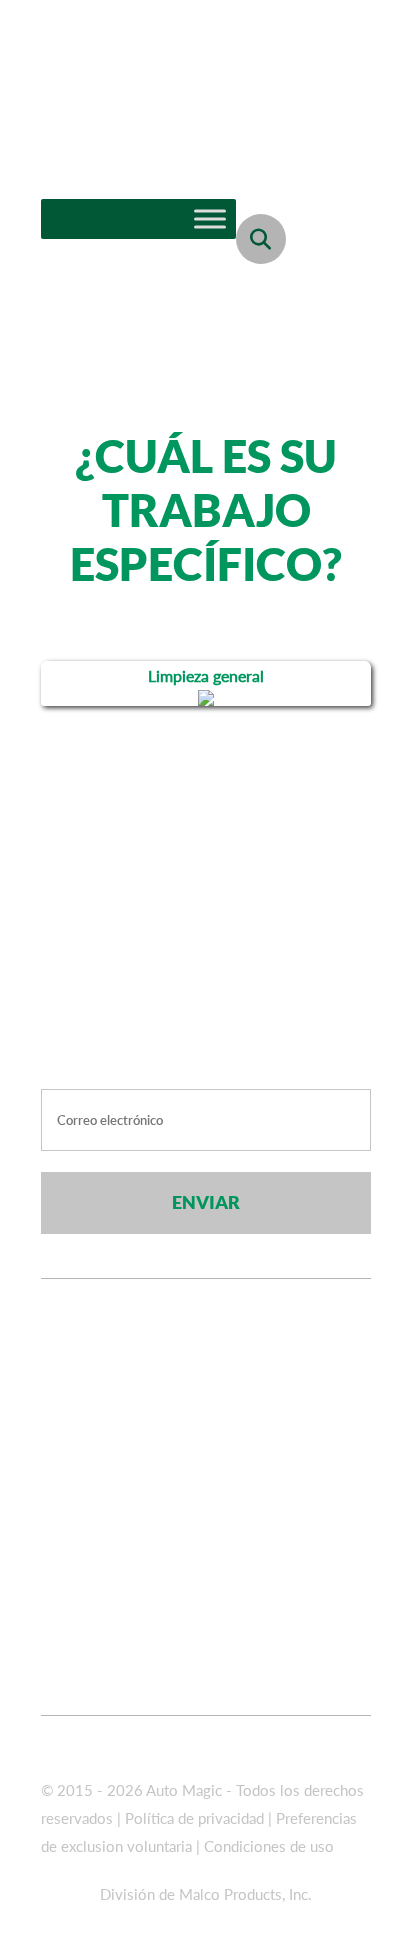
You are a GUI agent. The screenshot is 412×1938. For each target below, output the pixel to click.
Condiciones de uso (269, 1846)
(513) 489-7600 (219, 1454)
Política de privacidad (196, 1818)
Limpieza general (206, 675)
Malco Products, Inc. (245, 1894)
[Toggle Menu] (210, 218)
